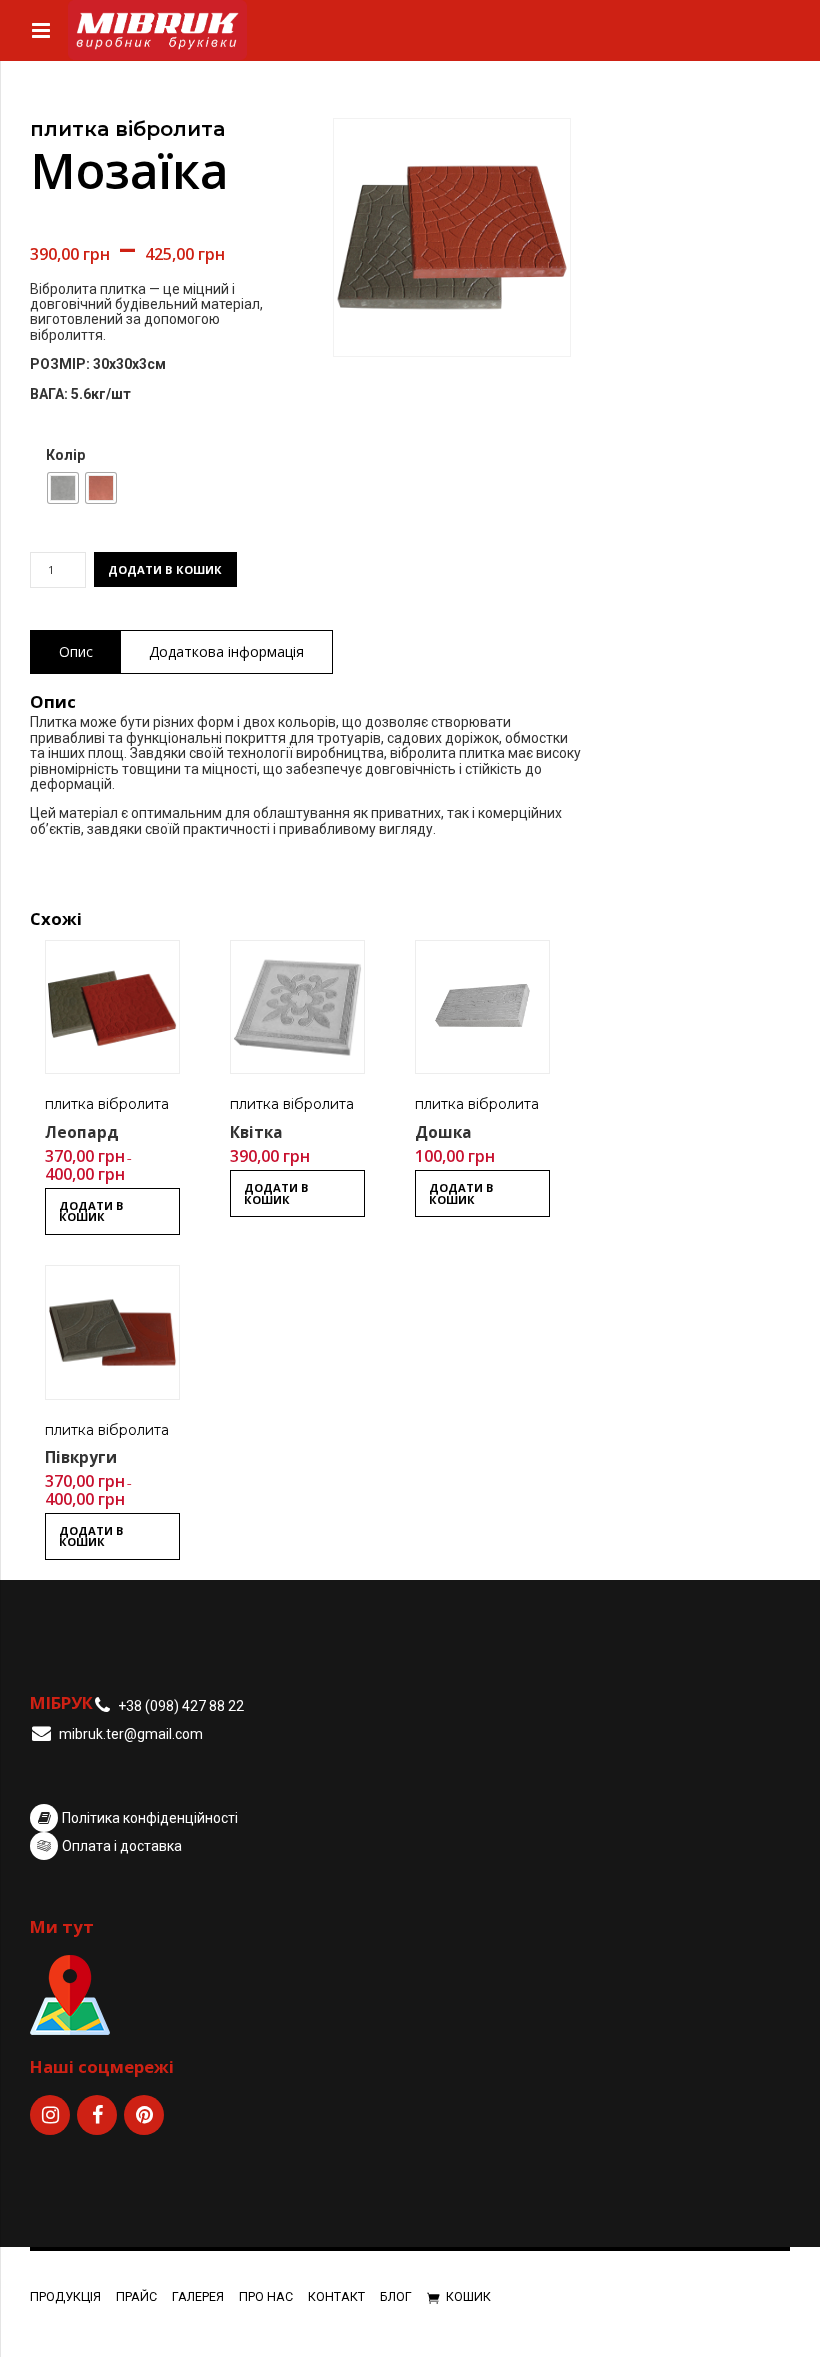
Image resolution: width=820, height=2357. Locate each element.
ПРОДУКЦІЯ (65, 2296)
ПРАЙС (136, 2296)
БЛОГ (396, 2296)
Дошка (443, 1132)
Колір (65, 455)
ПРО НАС (266, 2296)
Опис (76, 651)
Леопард (82, 1132)
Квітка (256, 1132)
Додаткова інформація (226, 651)
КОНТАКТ (336, 2296)
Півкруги (81, 1457)
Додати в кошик (165, 569)
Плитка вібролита (127, 129)
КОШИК (468, 2296)
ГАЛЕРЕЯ (198, 2296)
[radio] (63, 488)
